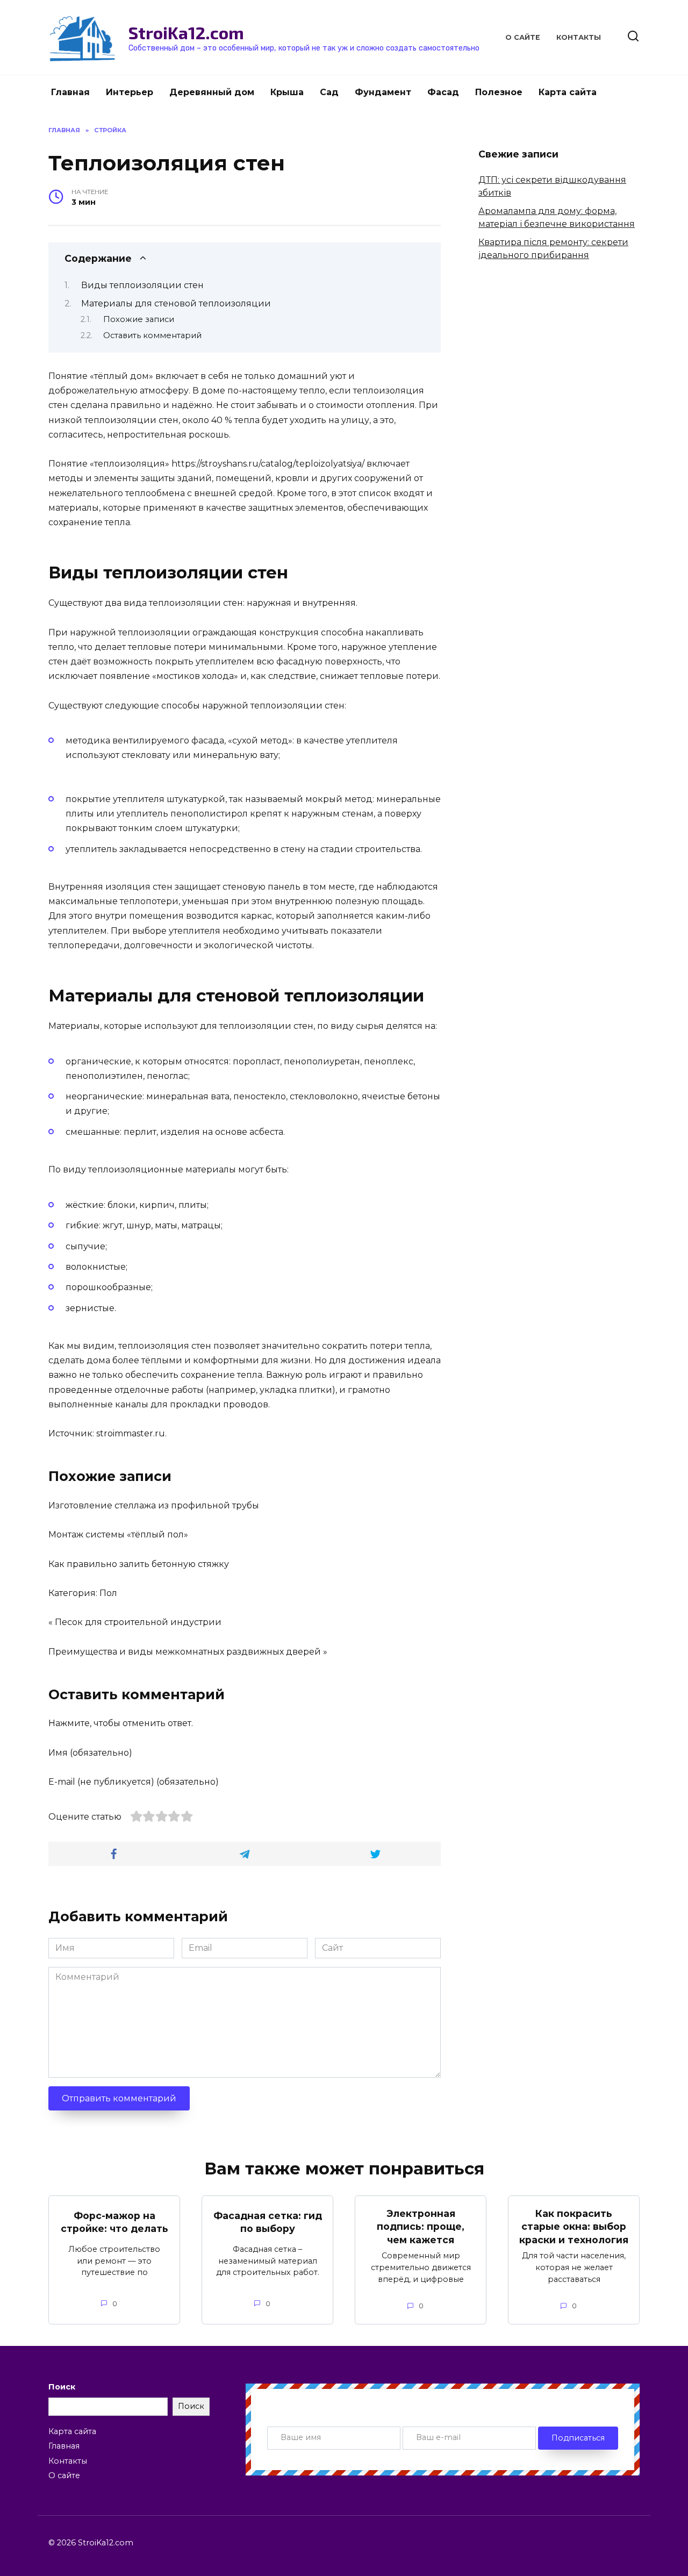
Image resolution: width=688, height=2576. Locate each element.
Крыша (287, 92)
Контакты (579, 37)
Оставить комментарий (152, 335)
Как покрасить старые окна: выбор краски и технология (574, 2226)
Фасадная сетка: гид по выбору (268, 2222)
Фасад (443, 92)
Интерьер (130, 92)
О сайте (523, 37)
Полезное (499, 92)
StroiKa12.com (186, 32)
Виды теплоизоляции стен (142, 285)
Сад (329, 92)
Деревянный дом (212, 92)
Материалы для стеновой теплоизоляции (176, 303)
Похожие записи (139, 319)
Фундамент (383, 92)
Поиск (62, 2387)
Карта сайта (568, 92)
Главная (70, 92)
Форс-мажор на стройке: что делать (114, 2222)
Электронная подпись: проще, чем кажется (421, 2226)
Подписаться (578, 2438)
